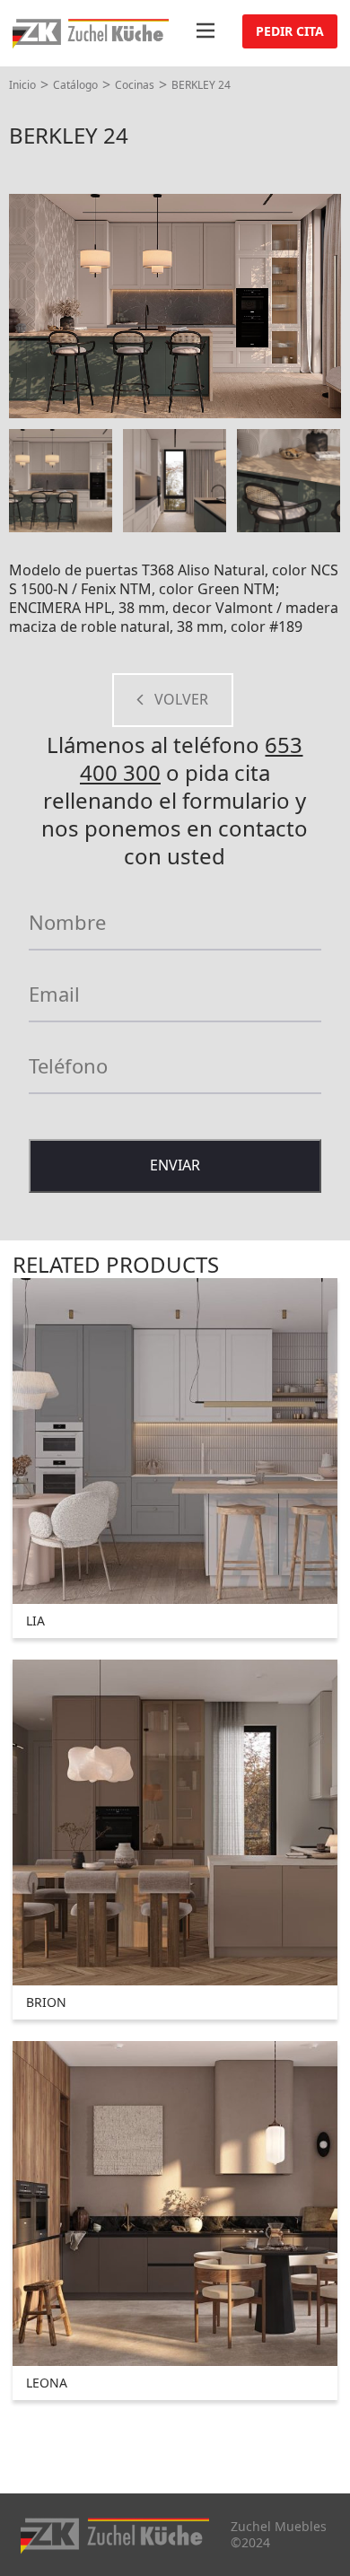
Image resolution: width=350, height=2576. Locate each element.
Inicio (22, 85)
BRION (46, 2002)
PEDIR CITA (290, 31)
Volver (181, 699)
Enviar (175, 1165)
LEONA (47, 2383)
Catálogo (75, 85)
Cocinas (135, 85)
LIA (35, 1621)
